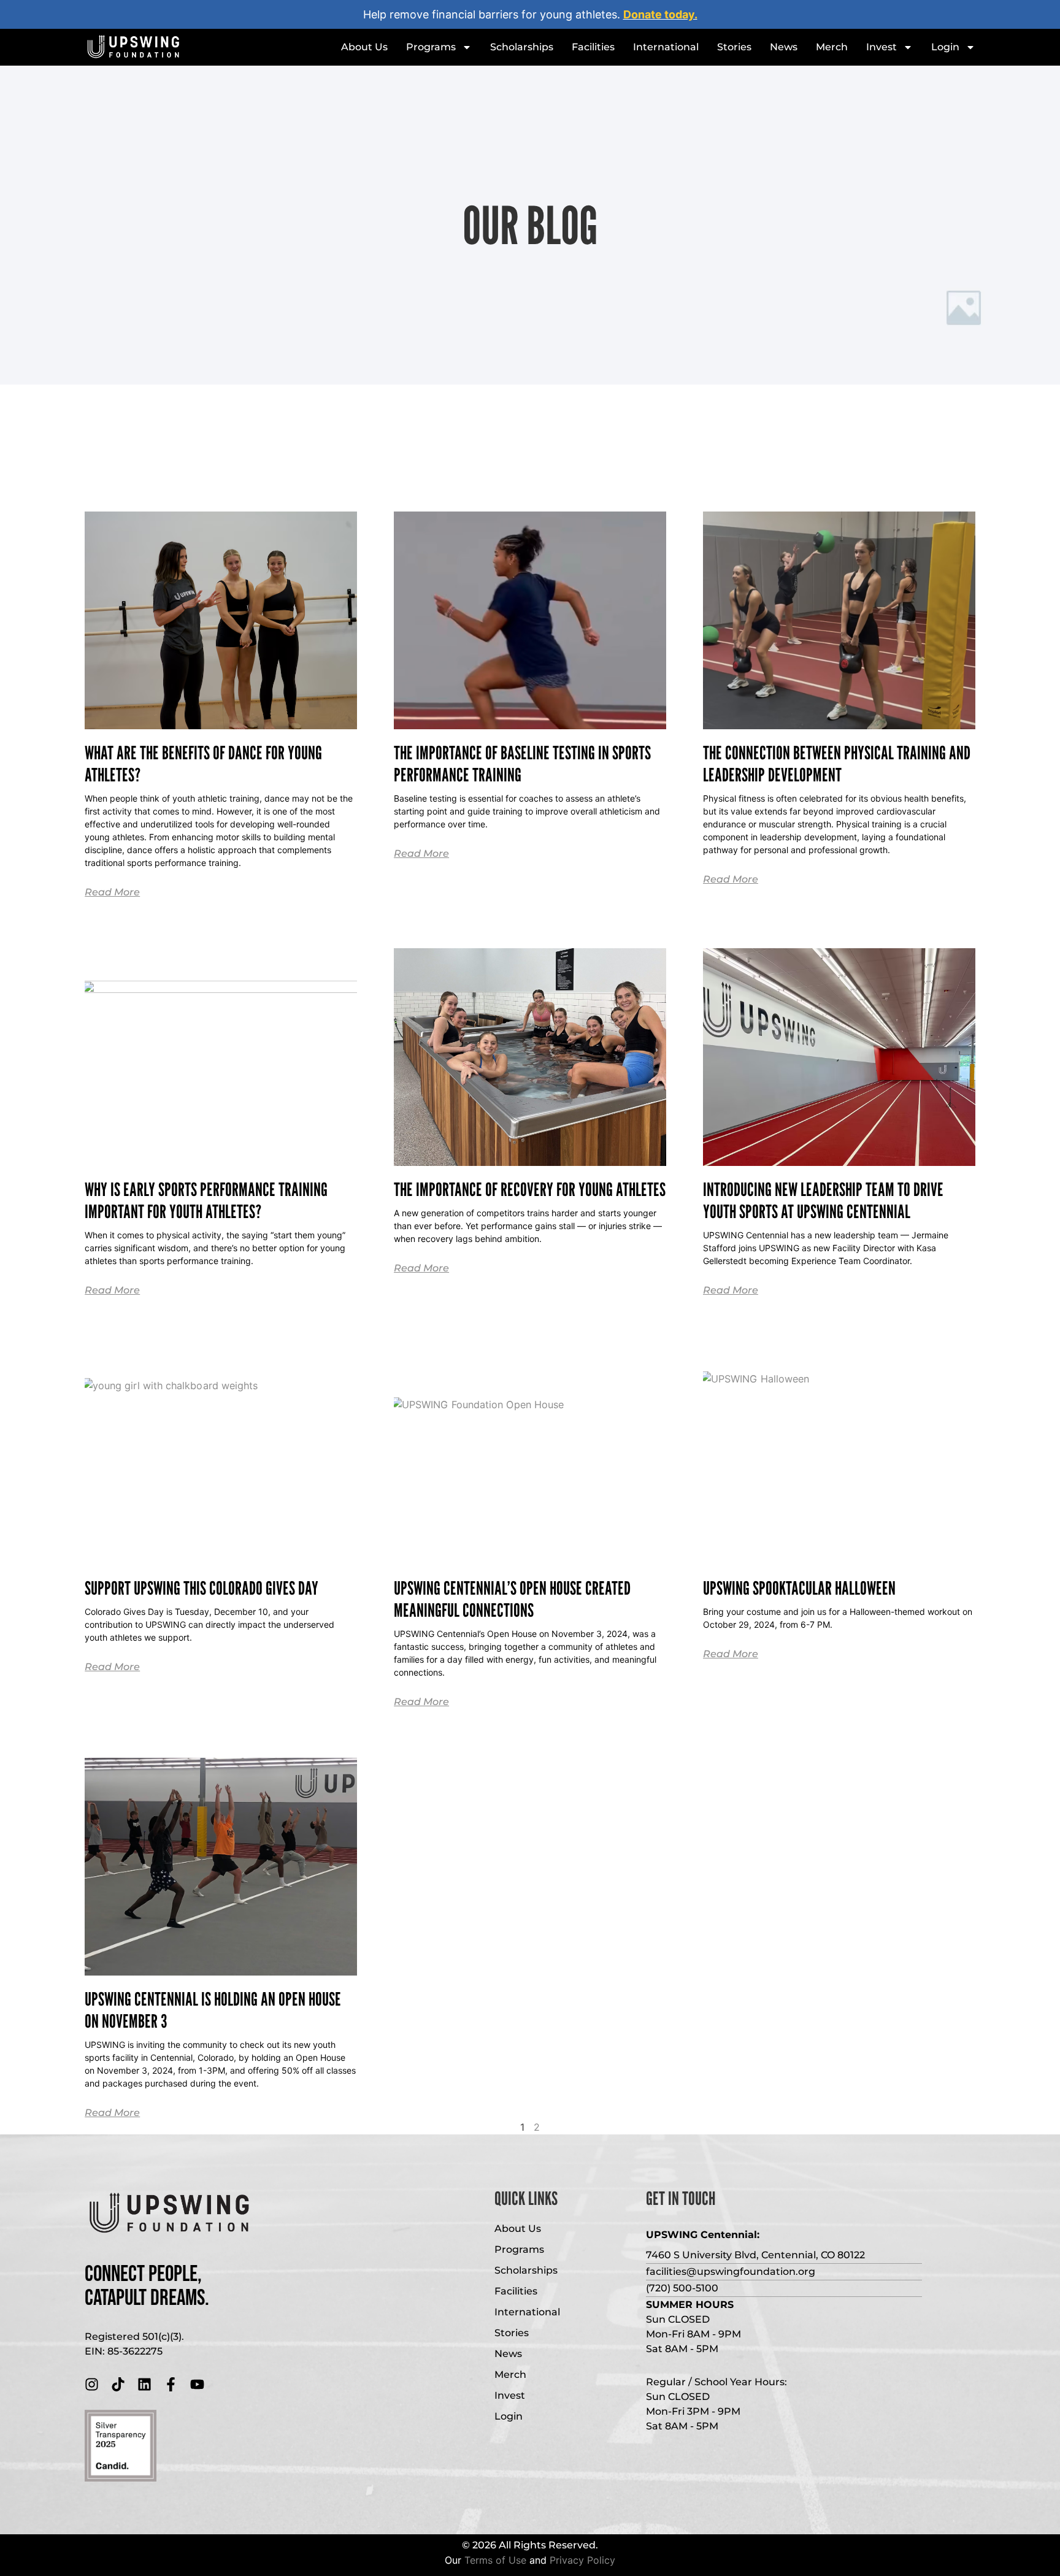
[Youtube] (197, 2384)
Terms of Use (495, 2560)
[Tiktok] (118, 2384)
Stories (734, 47)
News (784, 47)
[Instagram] (92, 2384)
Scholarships (522, 47)
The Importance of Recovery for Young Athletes (530, 1189)
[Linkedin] (144, 2384)
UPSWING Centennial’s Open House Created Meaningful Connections (512, 1599)
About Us (364, 47)
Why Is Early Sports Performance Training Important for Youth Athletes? (206, 1200)
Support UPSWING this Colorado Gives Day (202, 1588)
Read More (112, 892)
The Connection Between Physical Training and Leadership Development (837, 764)
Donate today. (660, 14)
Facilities (593, 47)
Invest (881, 47)
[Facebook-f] (171, 2384)
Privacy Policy (582, 2560)
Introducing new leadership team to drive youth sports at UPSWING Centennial (823, 1200)
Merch (832, 47)
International (666, 47)
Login (945, 47)
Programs (431, 47)
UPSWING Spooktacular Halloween (799, 1588)
